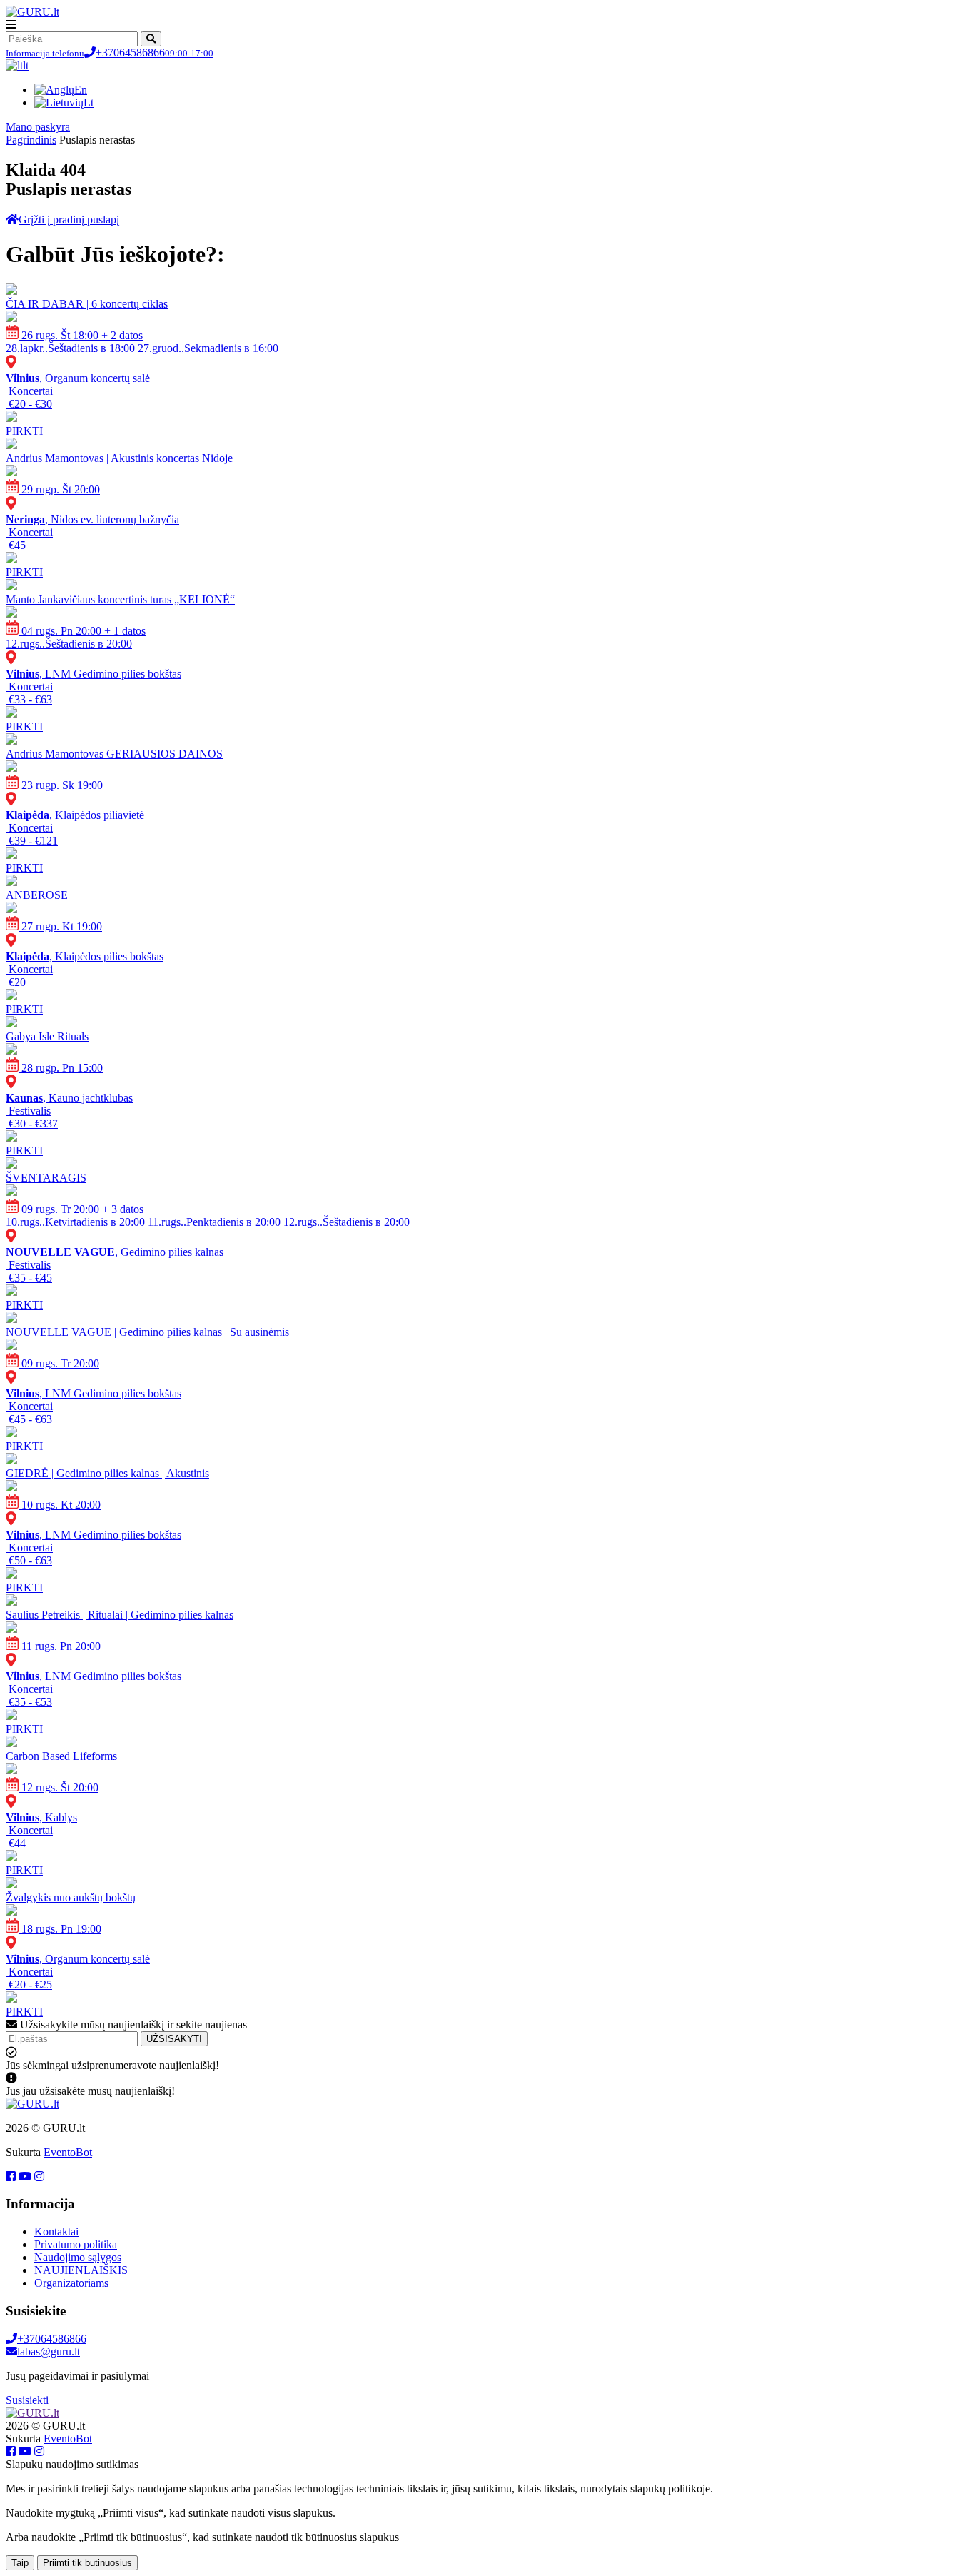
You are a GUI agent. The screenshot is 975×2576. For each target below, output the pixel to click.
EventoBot (68, 2152)
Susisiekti (27, 2400)
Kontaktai (56, 2232)
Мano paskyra (38, 127)
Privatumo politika (76, 2244)
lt (26, 65)
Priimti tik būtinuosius (87, 2563)
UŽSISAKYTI (174, 2039)
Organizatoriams (71, 2283)
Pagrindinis (31, 140)
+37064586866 (110, 52)
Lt (89, 102)
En (81, 90)
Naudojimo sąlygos (78, 2257)
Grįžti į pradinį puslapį (69, 220)
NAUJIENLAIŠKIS (81, 2270)
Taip (20, 2563)
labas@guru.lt (49, 2351)
